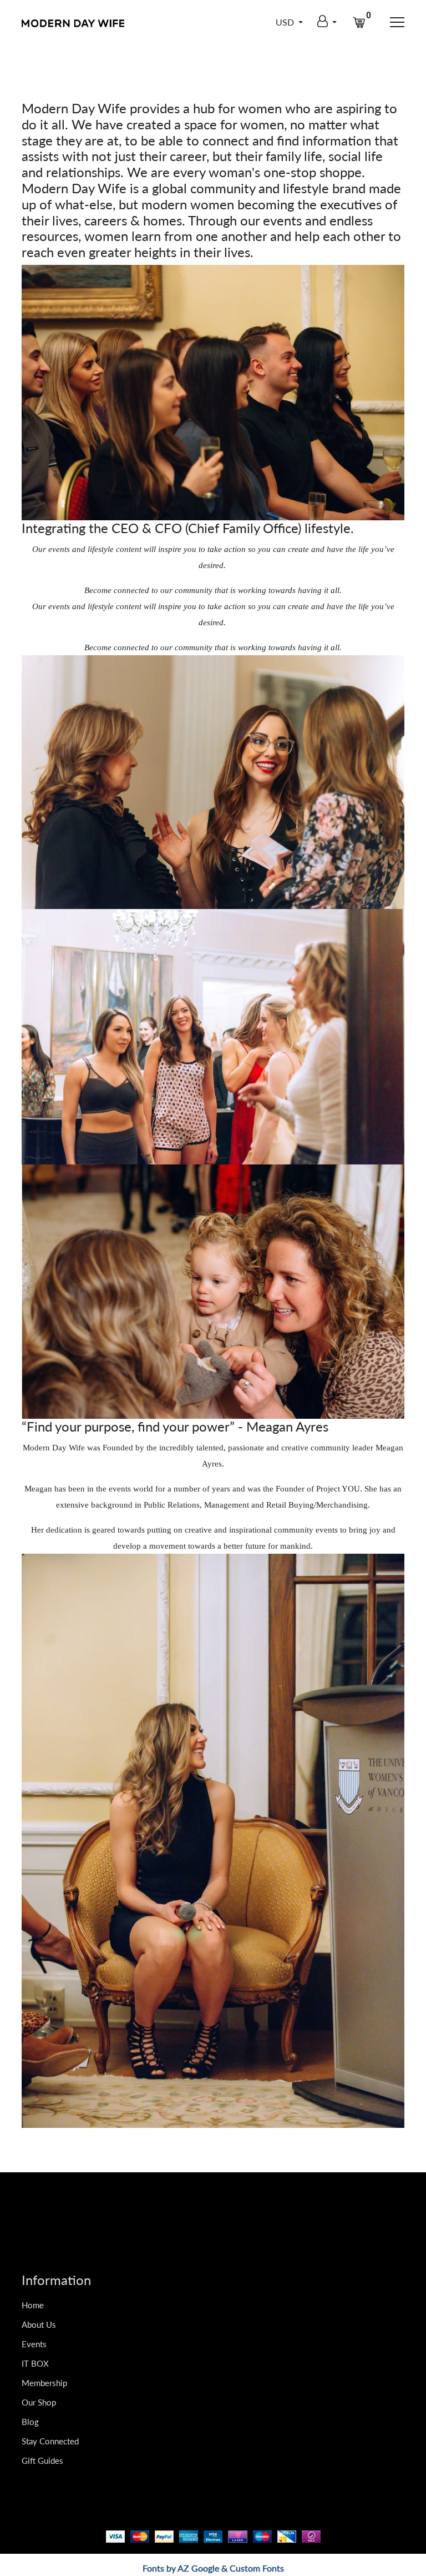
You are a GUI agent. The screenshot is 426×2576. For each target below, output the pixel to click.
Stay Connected (50, 2441)
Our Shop (39, 2402)
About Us (39, 2324)
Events (34, 2344)
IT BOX (35, 2363)
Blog (30, 2422)
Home (33, 2305)
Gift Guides (42, 2460)
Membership (44, 2383)
